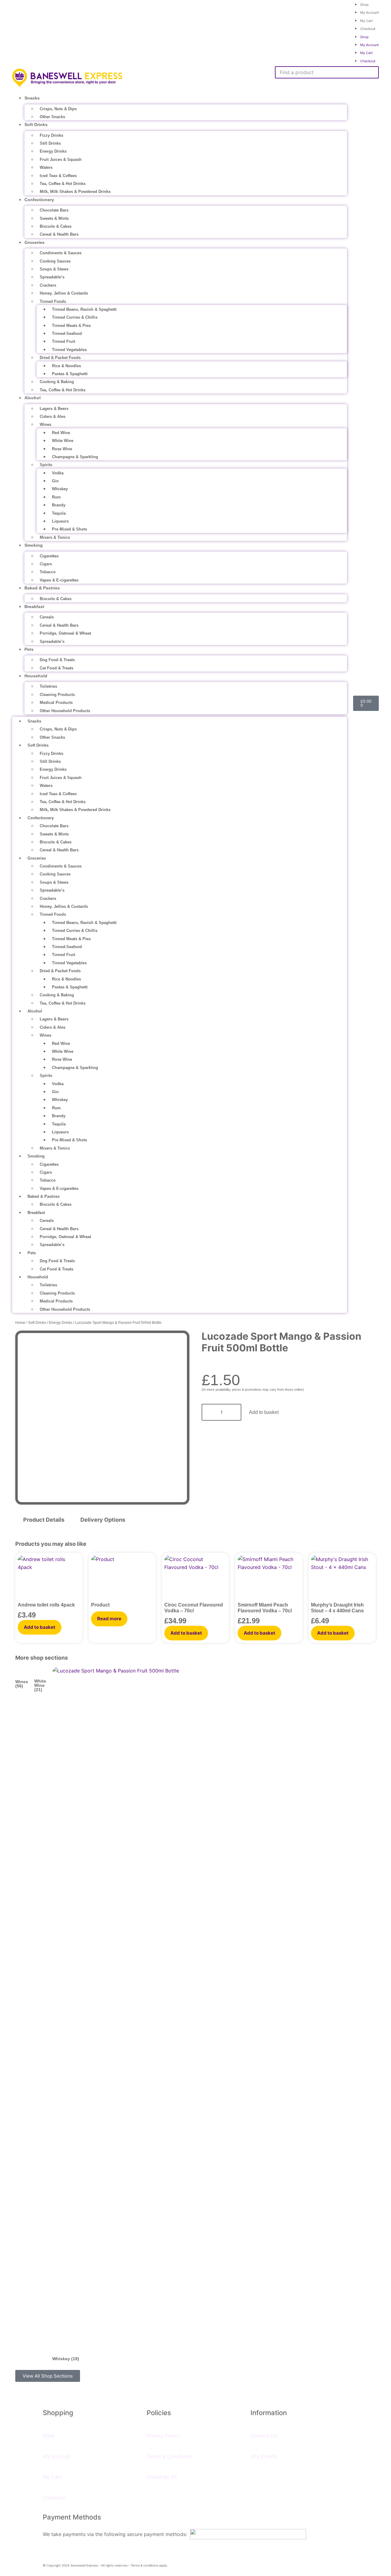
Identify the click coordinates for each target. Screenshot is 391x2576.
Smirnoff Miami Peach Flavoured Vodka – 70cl (265, 1608)
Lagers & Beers (54, 409)
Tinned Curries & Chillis (75, 317)
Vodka (58, 473)
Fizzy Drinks (51, 135)
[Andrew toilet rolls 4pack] (49, 1579)
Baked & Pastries (42, 588)
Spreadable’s (52, 277)
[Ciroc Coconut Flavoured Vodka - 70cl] (195, 1579)
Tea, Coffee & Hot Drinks (63, 184)
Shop (364, 37)
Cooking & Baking (57, 382)
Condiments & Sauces (61, 253)
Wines (46, 424)
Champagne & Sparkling (75, 457)
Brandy (59, 505)
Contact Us (264, 2436)
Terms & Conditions (169, 2456)
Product (100, 1605)
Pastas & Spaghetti (70, 374)
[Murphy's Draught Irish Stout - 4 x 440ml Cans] (342, 1579)
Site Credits (264, 2456)
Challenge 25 (162, 2477)
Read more (109, 1619)
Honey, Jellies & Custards (64, 293)
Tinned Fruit (64, 341)
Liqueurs (60, 521)
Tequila (59, 513)
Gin (55, 481)
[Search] (283, 84)
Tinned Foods (53, 301)
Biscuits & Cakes (56, 226)
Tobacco (48, 572)
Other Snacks (52, 117)
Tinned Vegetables (69, 350)
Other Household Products (65, 711)
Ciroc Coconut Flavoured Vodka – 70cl (194, 1608)
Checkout (368, 29)
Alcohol (33, 398)
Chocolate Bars (54, 210)
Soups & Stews (54, 269)
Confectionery (39, 200)
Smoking (34, 545)
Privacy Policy (163, 2436)
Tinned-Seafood (67, 333)
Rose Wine (62, 449)
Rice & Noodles (66, 366)
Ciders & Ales (53, 417)
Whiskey (60, 489)
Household (36, 676)
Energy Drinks (53, 151)
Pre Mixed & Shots (69, 529)
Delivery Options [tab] (103, 1520)
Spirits (46, 465)
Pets (29, 649)
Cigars (46, 564)
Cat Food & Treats (57, 668)
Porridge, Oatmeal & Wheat (65, 633)
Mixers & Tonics (55, 537)
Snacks (32, 98)
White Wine (63, 441)
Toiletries (48, 686)
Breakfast (34, 607)
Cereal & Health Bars (59, 234)
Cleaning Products (57, 695)
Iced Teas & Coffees (58, 176)
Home (20, 1323)
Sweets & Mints (54, 218)
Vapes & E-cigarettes (59, 580)
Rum (56, 497)
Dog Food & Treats (57, 660)
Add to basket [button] (40, 1627)
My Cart (366, 21)
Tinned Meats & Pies (71, 326)
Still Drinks (50, 143)
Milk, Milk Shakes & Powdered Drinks (75, 192)
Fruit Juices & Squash (61, 159)
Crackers (48, 285)
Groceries (35, 242)
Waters (46, 167)
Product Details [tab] (44, 1520)
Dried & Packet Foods (60, 358)
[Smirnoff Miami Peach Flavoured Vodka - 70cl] (269, 1579)
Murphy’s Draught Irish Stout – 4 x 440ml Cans (337, 1608)
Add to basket (264, 1412)
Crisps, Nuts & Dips (58, 109)
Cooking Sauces (55, 261)
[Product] (122, 1579)
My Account (369, 13)
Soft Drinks (36, 125)
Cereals (47, 617)
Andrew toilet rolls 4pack (46, 1605)
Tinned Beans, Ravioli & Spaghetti (84, 309)
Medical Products (56, 703)
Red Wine (61, 433)
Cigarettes (49, 556)
